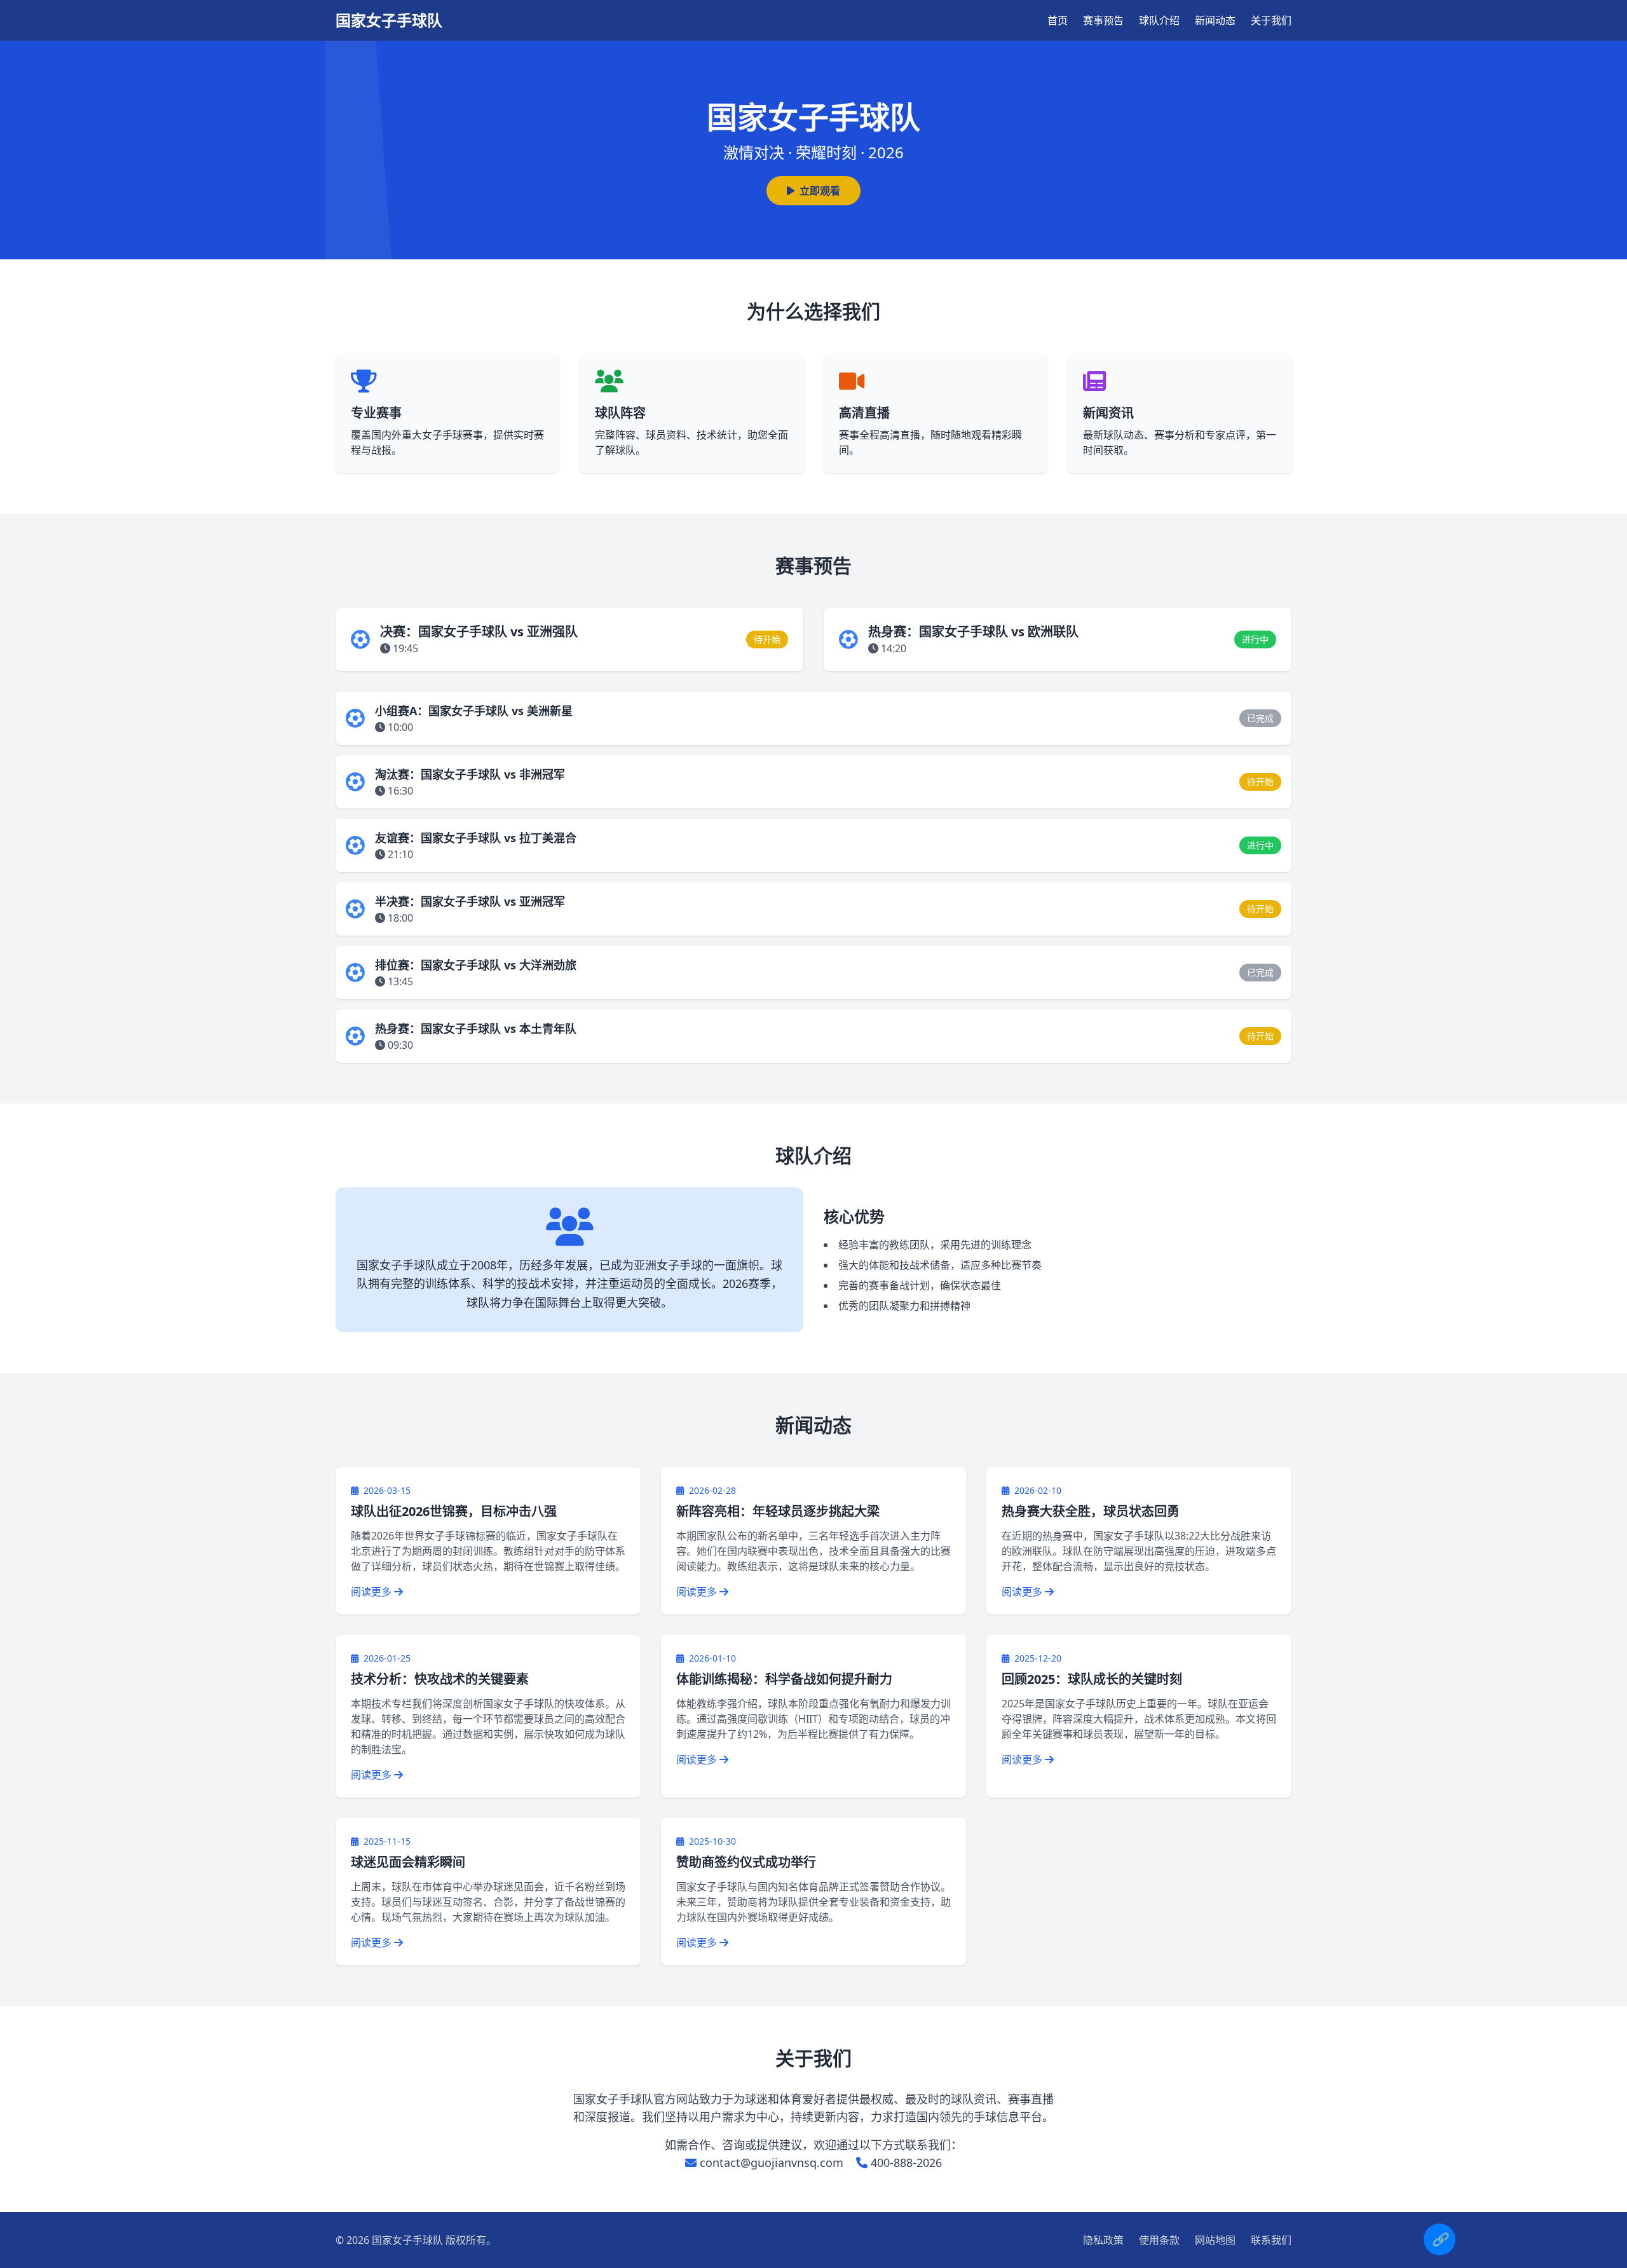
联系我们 (1271, 2240)
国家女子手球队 (389, 20)
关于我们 (1271, 20)
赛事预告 (1103, 20)
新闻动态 (1215, 20)
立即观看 (820, 191)
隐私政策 (1103, 2240)
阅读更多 (372, 1592)
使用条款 (1159, 2240)
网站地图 (1215, 2240)
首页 (1058, 20)
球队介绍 (1159, 20)
